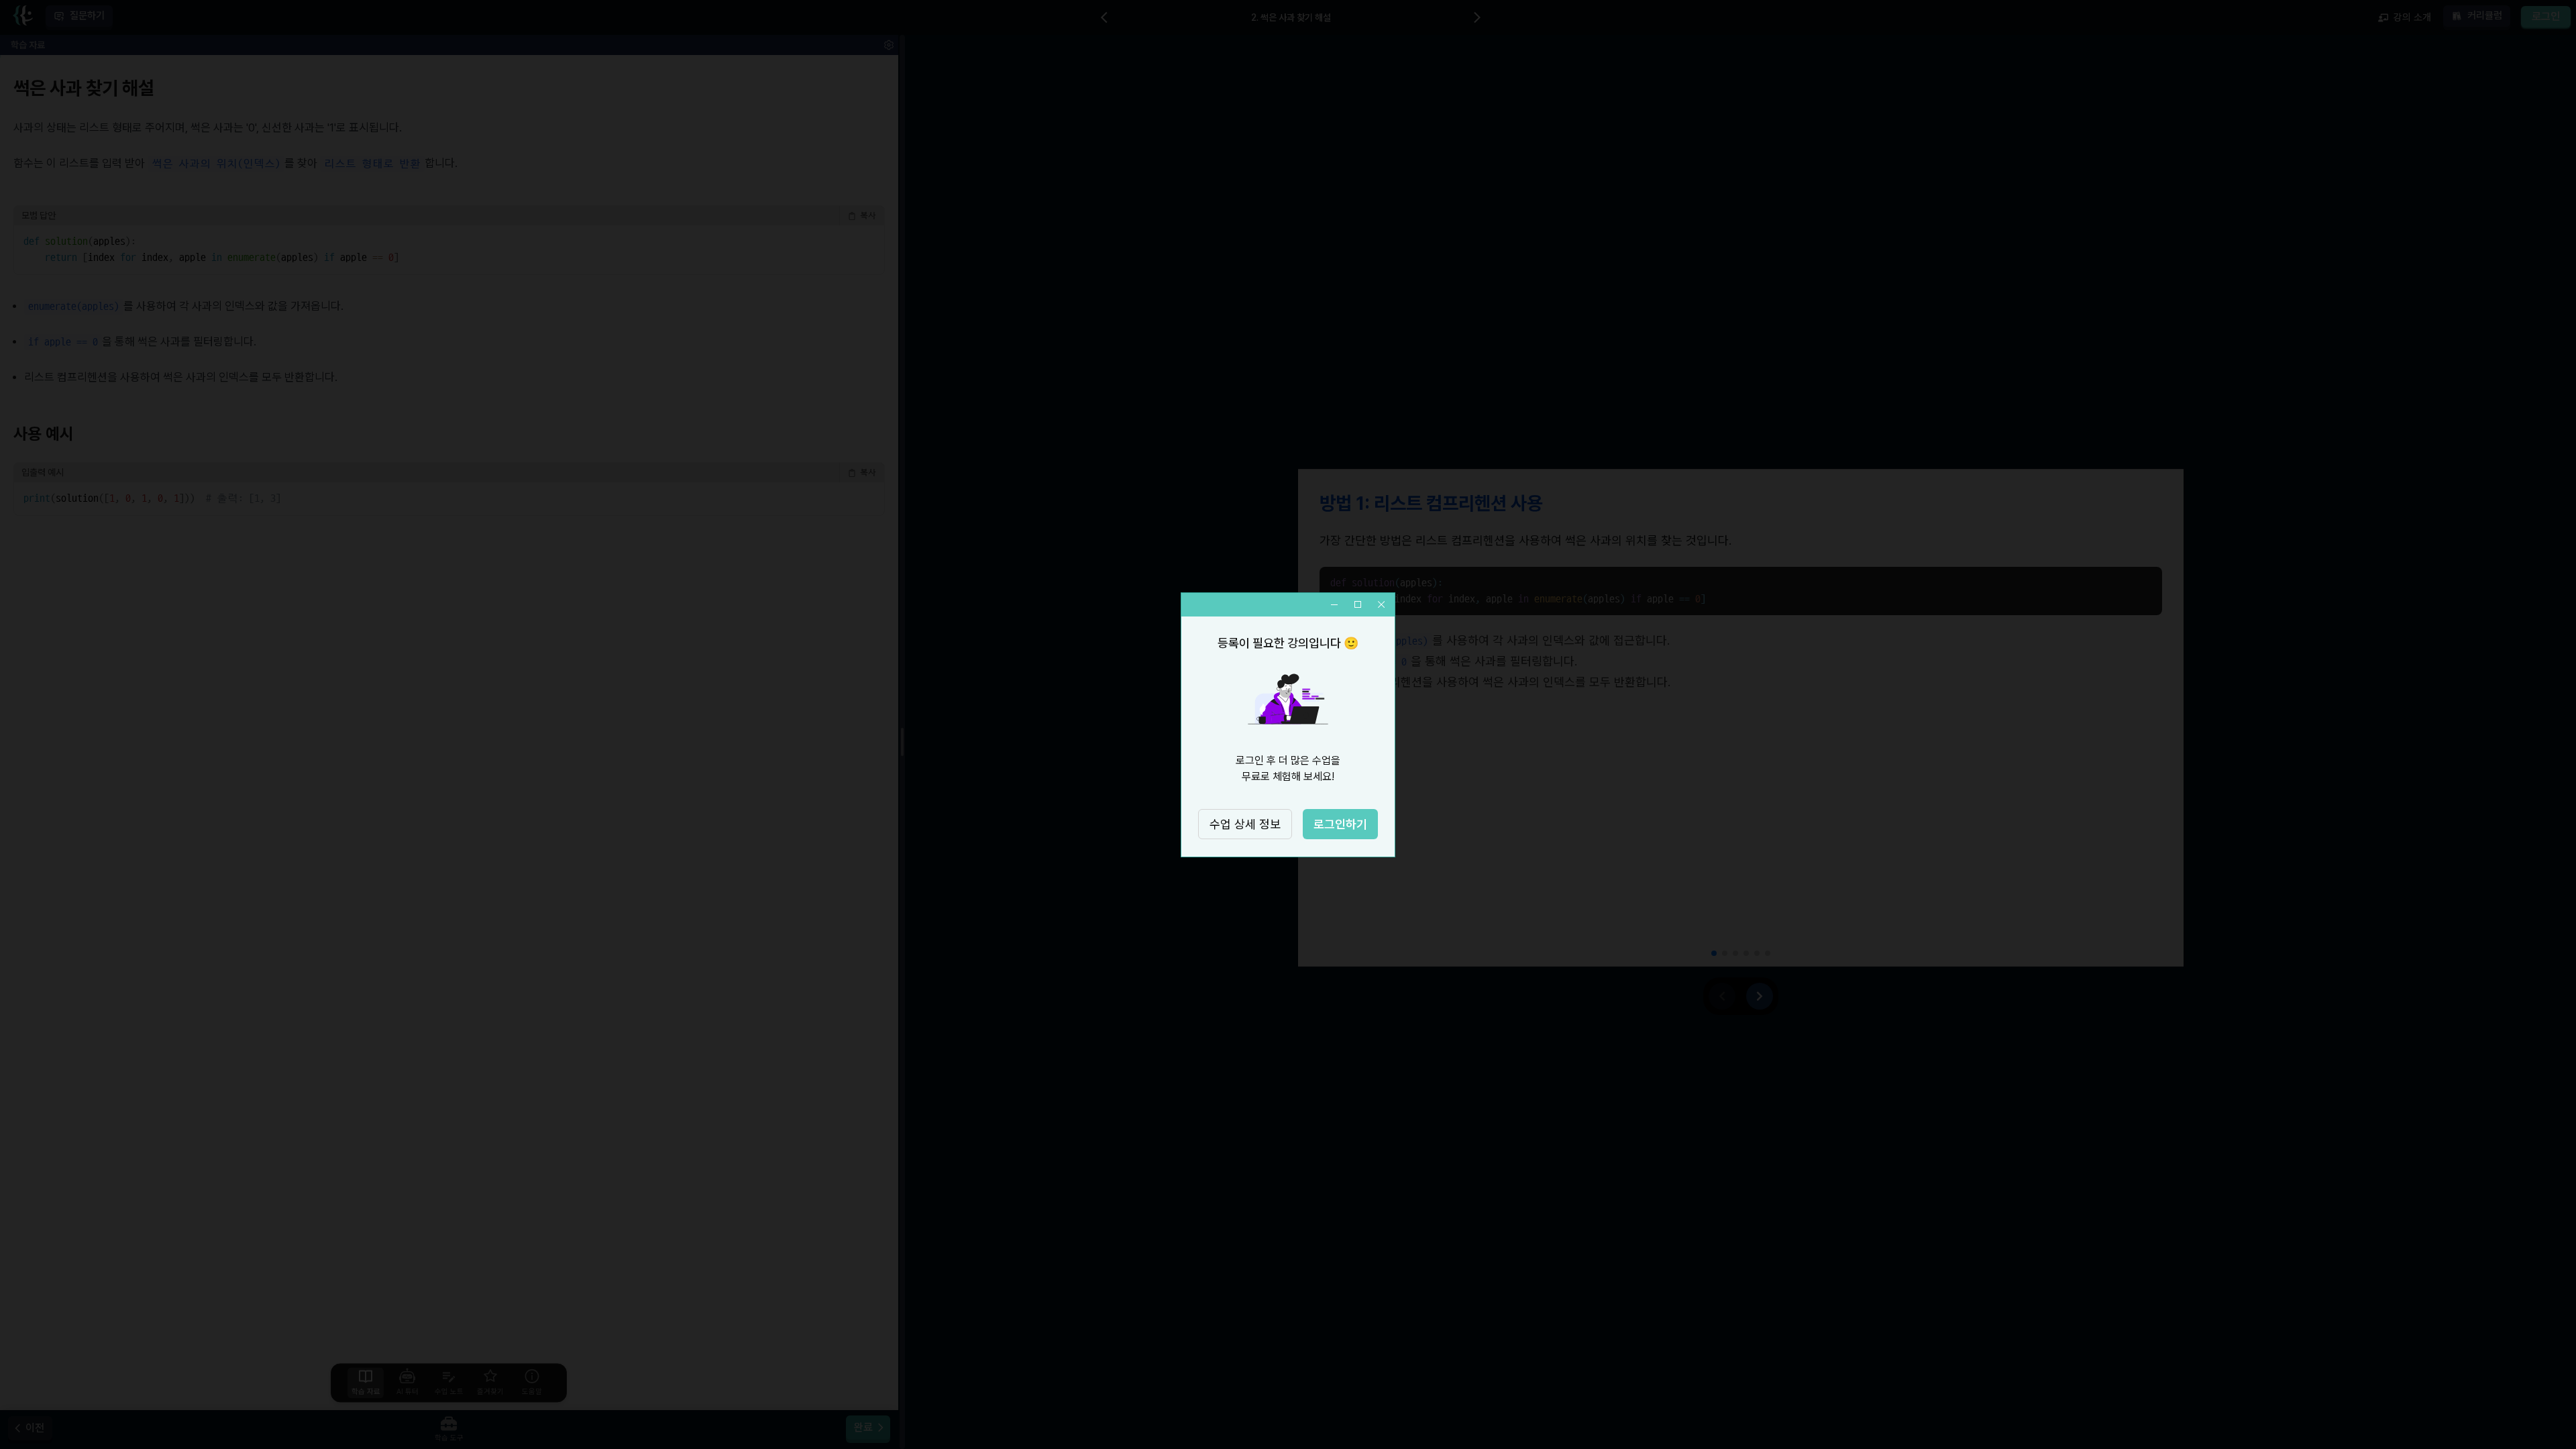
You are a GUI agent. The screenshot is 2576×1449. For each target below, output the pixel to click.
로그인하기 (1340, 824)
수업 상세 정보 (1245, 824)
